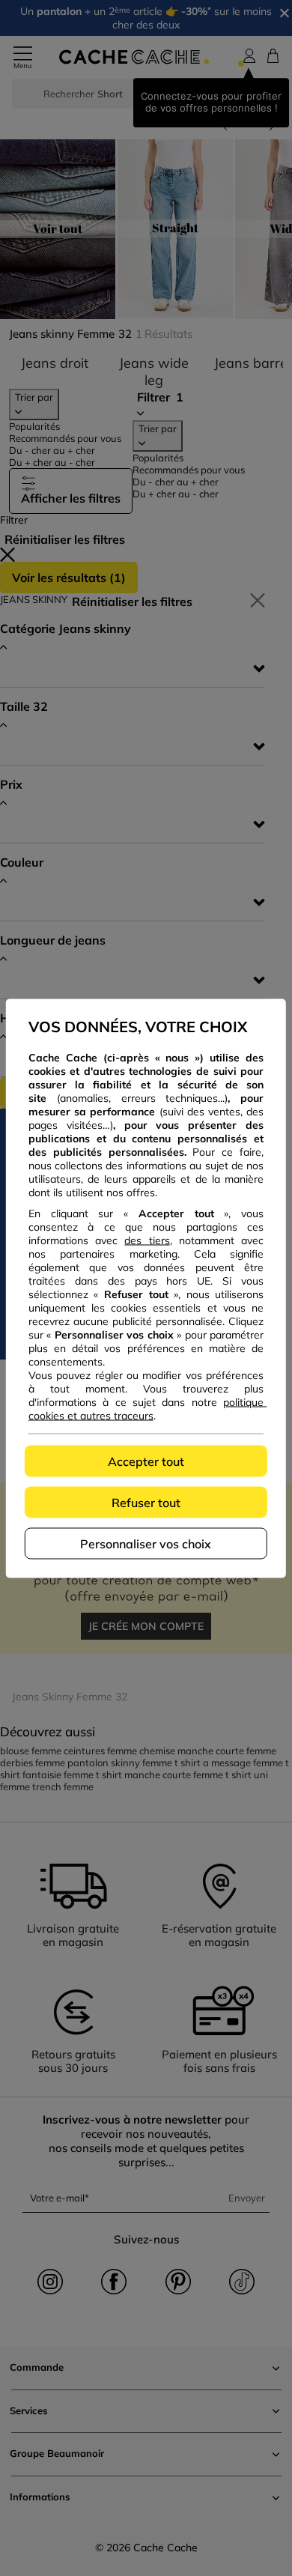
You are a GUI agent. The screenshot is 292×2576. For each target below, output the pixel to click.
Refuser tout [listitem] (146, 1502)
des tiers (147, 1240)
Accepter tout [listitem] (146, 1461)
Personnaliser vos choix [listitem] (146, 1543)
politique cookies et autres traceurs (147, 1408)
